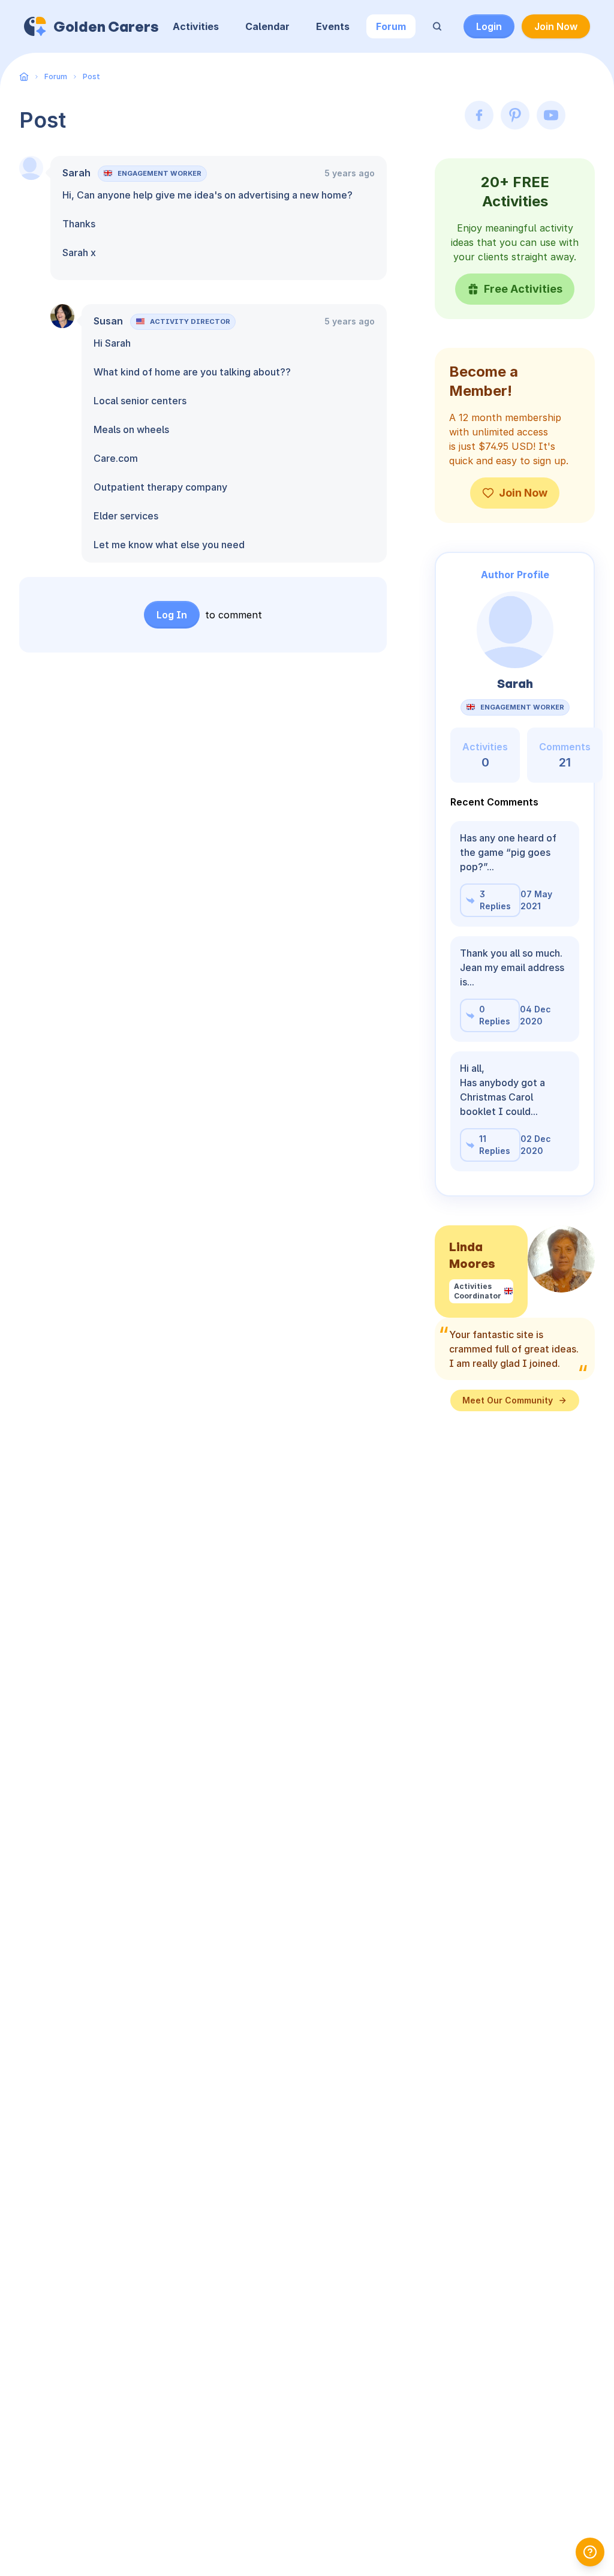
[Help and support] (590, 2552)
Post (91, 76)
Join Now (556, 26)
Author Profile (515, 575)
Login (489, 26)
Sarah (76, 173)
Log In (172, 615)
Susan (108, 321)
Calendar (267, 26)
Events (333, 26)
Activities (196, 26)
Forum (391, 26)
